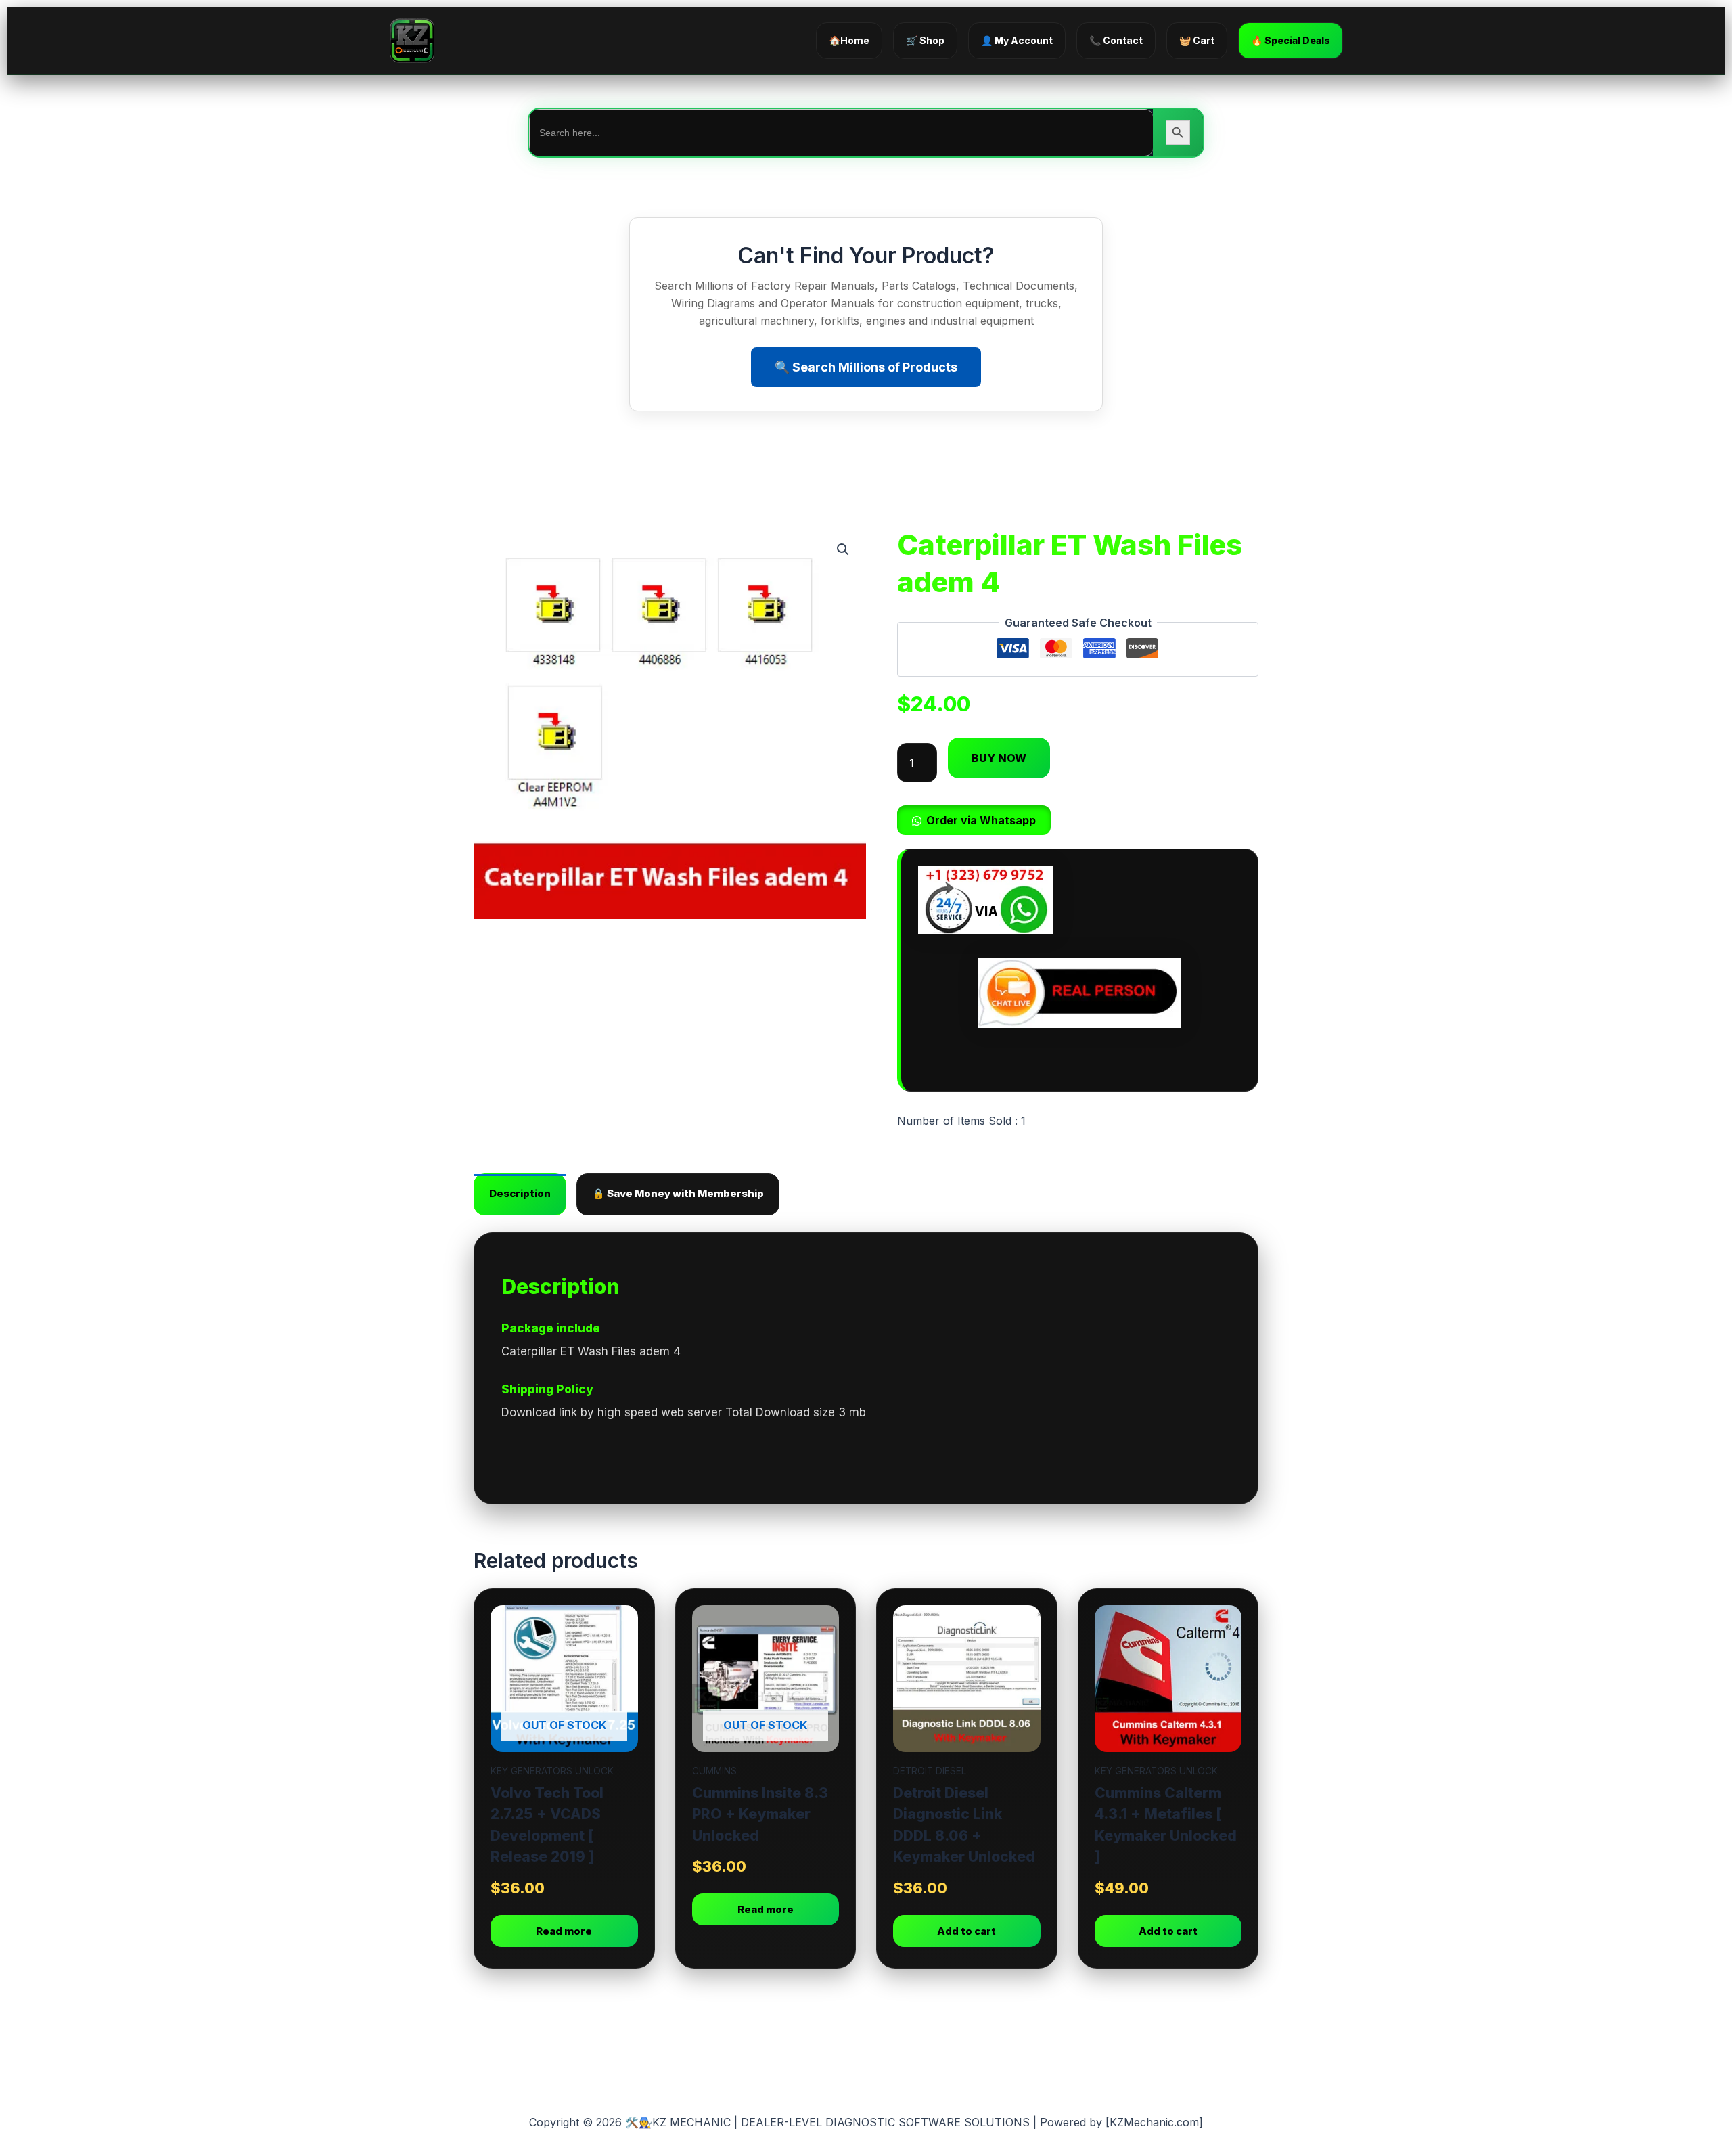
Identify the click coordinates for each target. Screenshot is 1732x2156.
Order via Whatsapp (981, 820)
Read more (564, 1931)
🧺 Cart (1197, 40)
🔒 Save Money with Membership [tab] (678, 1193)
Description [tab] (520, 1193)
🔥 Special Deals (1291, 40)
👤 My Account (1017, 40)
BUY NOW (999, 758)
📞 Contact (1116, 40)
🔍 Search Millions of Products (866, 367)
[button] (843, 549)
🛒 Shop (925, 40)
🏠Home (849, 40)
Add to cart (966, 1931)
